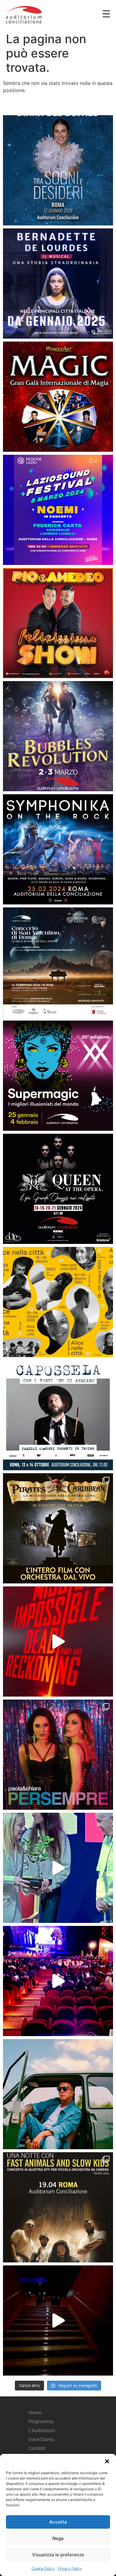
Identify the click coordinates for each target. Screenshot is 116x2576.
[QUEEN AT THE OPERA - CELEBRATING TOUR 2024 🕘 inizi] (58, 1189)
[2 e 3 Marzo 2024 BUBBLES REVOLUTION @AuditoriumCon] (58, 736)
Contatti (37, 2448)
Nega (58, 2538)
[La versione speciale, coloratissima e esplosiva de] (58, 1981)
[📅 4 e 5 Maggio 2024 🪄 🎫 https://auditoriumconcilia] (58, 397)
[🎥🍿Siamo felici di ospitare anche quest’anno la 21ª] (58, 1302)
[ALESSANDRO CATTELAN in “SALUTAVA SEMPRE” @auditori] (58, 2320)
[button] (107, 2461)
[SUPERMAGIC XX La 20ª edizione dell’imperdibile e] (58, 1076)
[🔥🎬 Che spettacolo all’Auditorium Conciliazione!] (58, 1641)
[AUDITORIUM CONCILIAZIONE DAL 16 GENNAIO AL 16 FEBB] (58, 284)
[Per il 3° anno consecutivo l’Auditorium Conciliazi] (58, 1868)
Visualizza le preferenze (58, 2555)
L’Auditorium (42, 2431)
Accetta (58, 2522)
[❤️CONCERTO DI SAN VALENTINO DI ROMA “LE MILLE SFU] (58, 963)
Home (35, 2413)
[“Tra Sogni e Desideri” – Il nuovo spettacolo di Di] (58, 170)
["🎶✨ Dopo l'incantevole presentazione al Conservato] (58, 1415)
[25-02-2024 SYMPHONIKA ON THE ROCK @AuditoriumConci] (58, 849)
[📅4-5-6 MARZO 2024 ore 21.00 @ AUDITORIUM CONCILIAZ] (58, 623)
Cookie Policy (43, 2568)
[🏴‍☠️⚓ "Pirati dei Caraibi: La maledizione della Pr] (58, 1528)
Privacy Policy (70, 2568)
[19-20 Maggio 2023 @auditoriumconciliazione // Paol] (58, 1755)
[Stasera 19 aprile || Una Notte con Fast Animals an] (58, 2207)
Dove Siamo (41, 2439)
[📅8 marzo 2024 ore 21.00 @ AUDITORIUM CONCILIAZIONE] (58, 510)
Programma (41, 2422)
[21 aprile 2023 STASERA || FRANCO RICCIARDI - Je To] (58, 2094)
